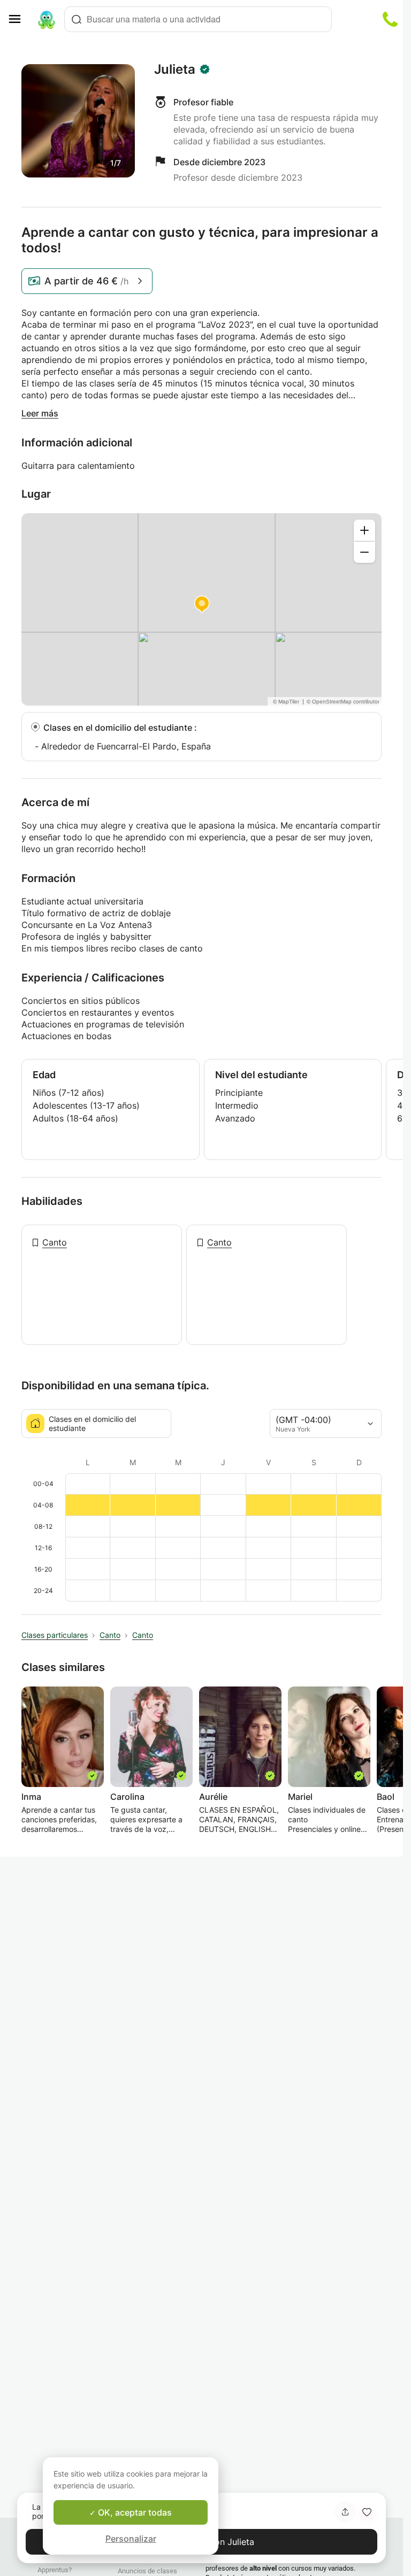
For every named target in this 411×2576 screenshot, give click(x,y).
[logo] (47, 19)
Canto (55, 1242)
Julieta (175, 69)
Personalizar (131, 2539)
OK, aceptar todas (134, 2512)
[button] (367, 2512)
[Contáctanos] (390, 19)
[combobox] (198, 19)
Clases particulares (55, 1635)
